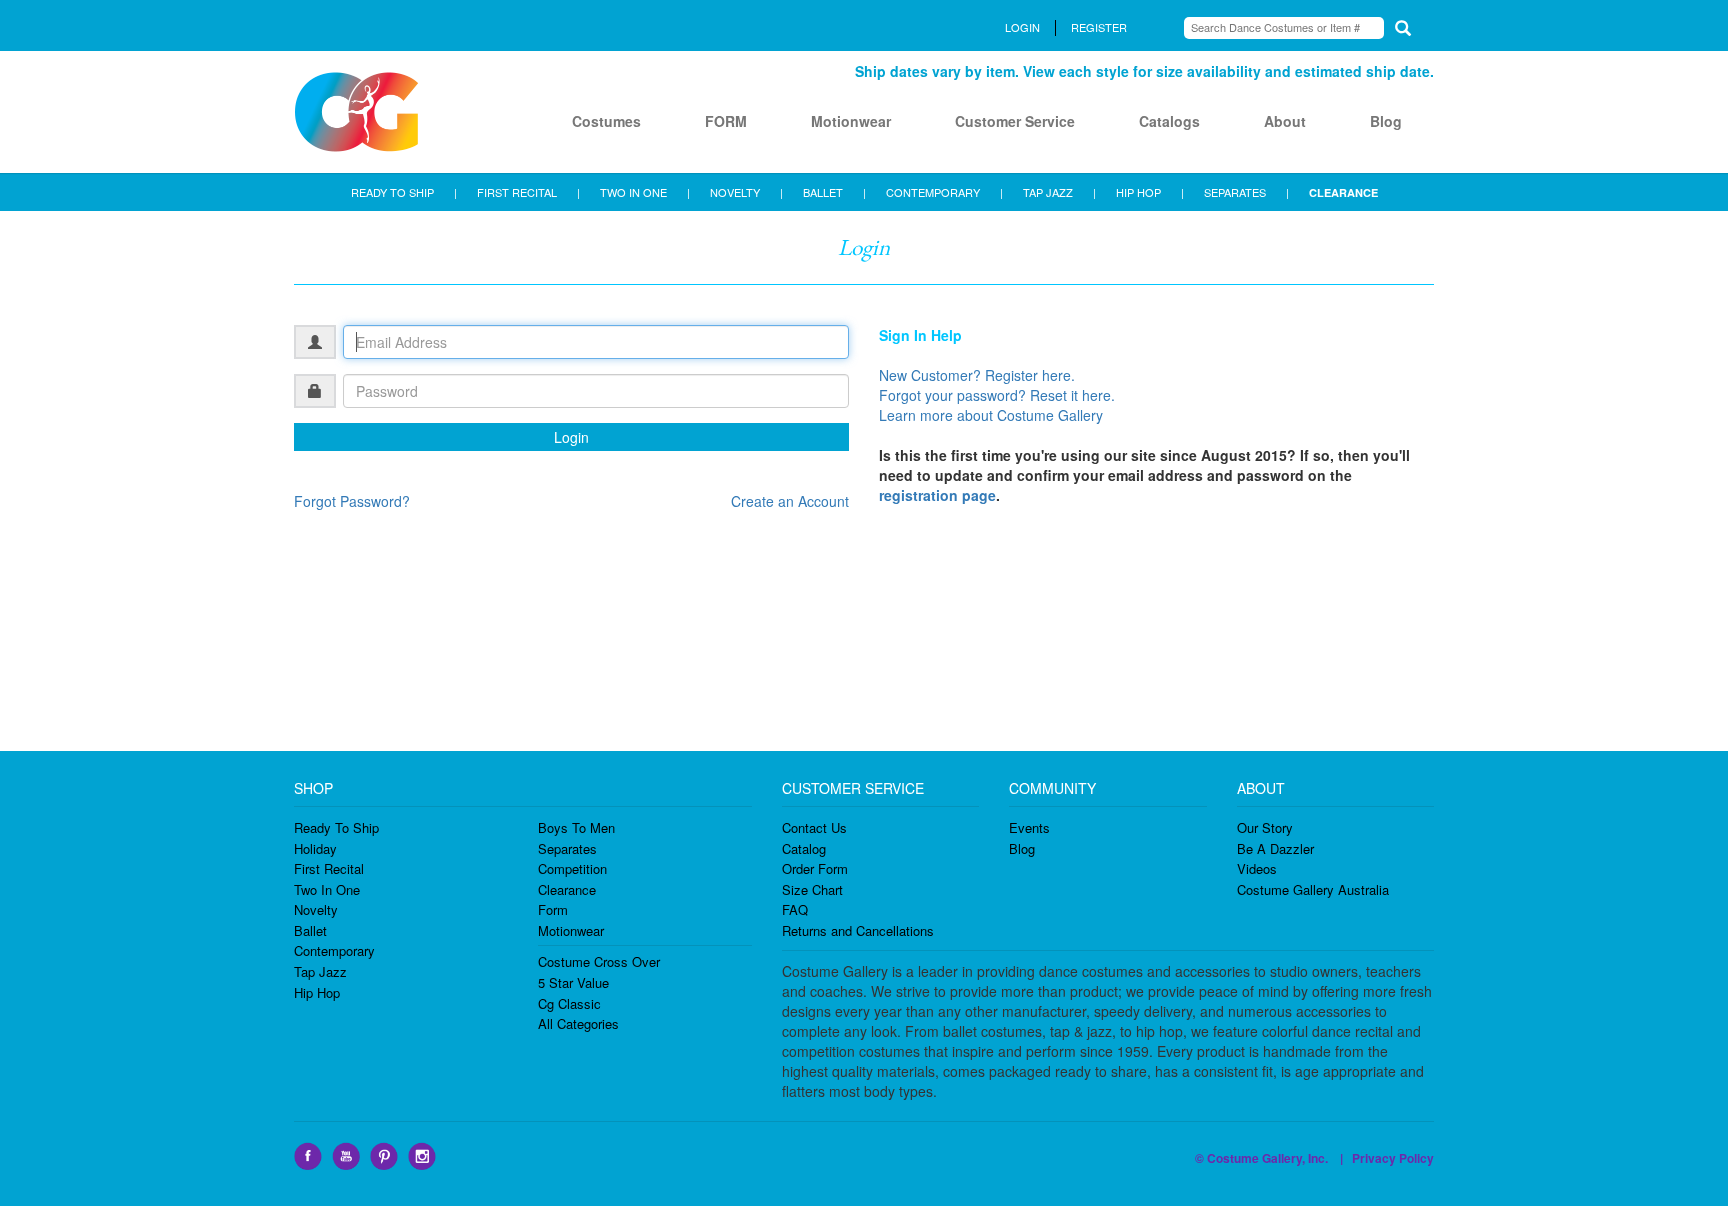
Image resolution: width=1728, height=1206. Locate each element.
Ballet (310, 930)
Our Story (1265, 827)
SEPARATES (1235, 192)
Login (571, 437)
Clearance (567, 889)
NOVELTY (735, 192)
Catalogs (1169, 121)
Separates (567, 848)
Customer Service (1015, 121)
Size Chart (812, 889)
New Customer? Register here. (977, 375)
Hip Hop (317, 992)
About (1285, 121)
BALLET (823, 192)
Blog (1386, 121)
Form (553, 909)
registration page (937, 495)
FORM (726, 121)
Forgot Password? (352, 501)
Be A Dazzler (1275, 848)
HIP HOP (1138, 192)
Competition (572, 868)
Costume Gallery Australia (1313, 889)
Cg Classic (569, 1003)
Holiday (315, 848)
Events (1029, 827)
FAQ (795, 909)
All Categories (578, 1023)
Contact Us (814, 827)
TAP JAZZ (1048, 192)
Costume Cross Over (599, 961)
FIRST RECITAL (517, 192)
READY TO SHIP (392, 192)
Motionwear (851, 121)
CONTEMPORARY (933, 192)
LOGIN (1022, 27)
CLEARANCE (1343, 192)
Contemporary (334, 950)
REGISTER (1099, 27)
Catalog (804, 848)
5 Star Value (573, 982)
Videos (1257, 868)
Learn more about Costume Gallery (991, 415)
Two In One (327, 889)
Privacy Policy (1393, 1158)
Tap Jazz (320, 971)
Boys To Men (576, 827)
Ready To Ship (336, 827)
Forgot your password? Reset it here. (997, 395)
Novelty (316, 909)
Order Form (815, 868)
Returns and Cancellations (858, 930)
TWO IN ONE (633, 192)
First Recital (329, 868)
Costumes (606, 121)
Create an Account (790, 501)
